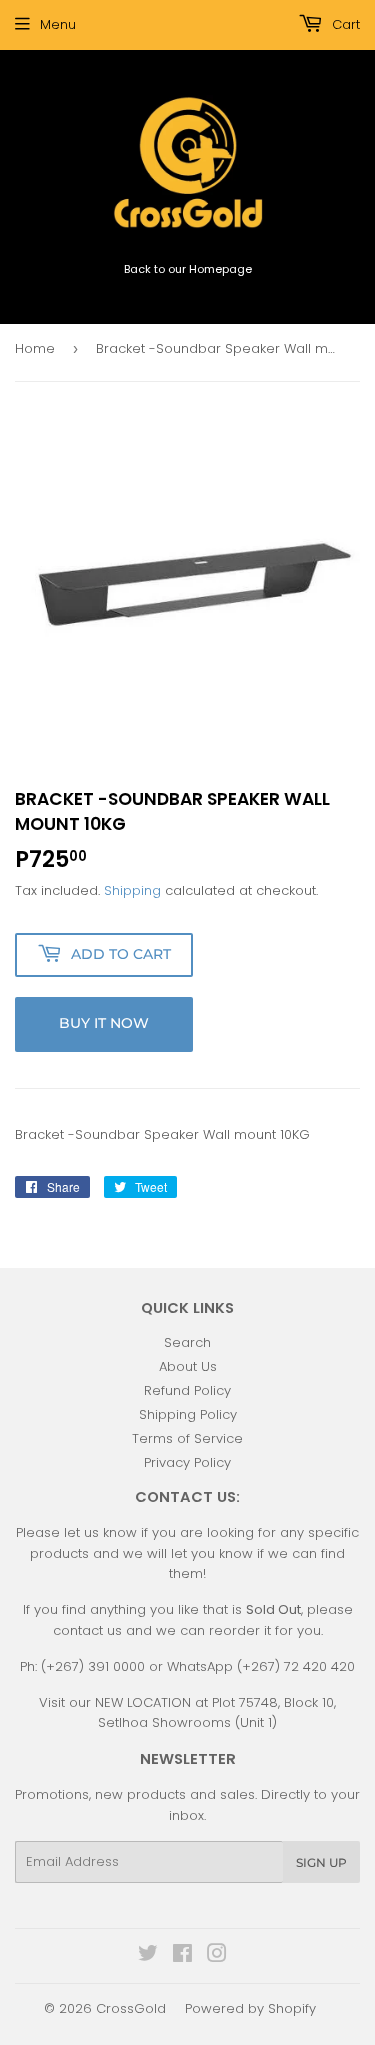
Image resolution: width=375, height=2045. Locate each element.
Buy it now (104, 1023)
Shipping (132, 890)
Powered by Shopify (250, 2008)
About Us (188, 1366)
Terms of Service (187, 1438)
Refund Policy (187, 1390)
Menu (58, 24)
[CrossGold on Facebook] (182, 1956)
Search (187, 1342)
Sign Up (321, 1862)
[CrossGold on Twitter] (148, 1956)
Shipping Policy (188, 1414)
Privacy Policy (187, 1462)
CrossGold (131, 2008)
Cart (344, 24)
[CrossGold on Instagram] (217, 1956)
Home (35, 348)
